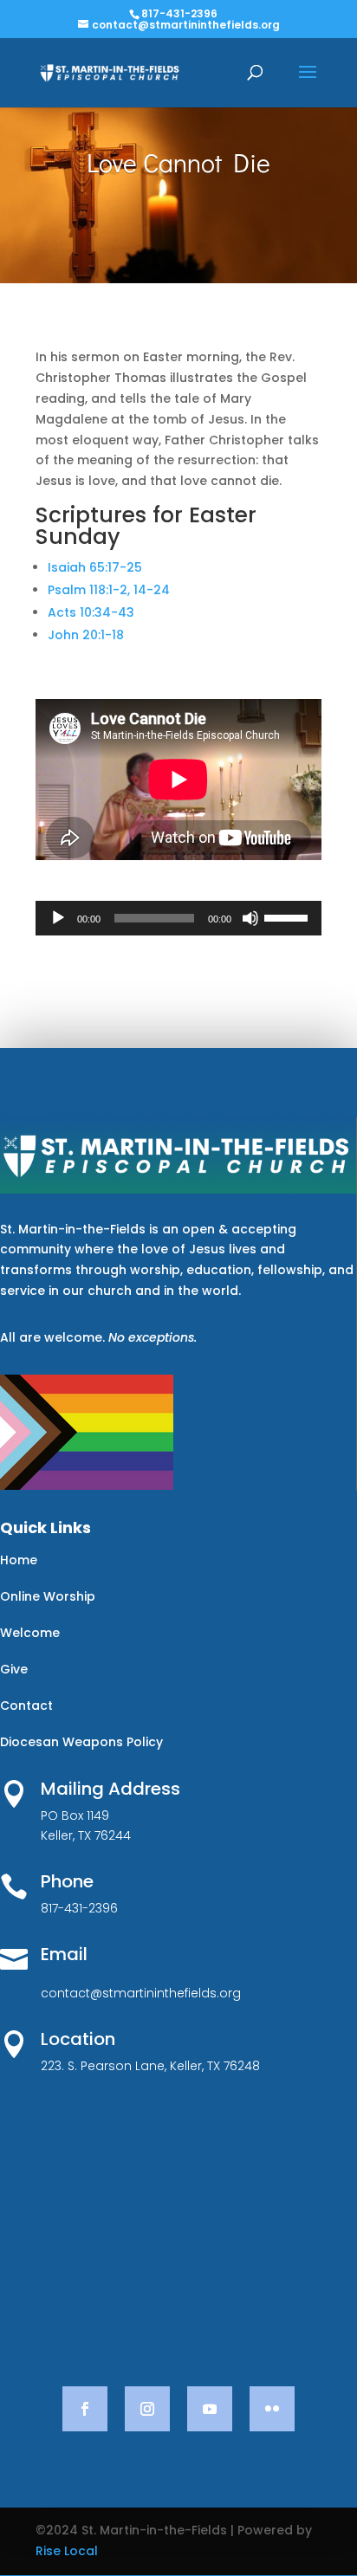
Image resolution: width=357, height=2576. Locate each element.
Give (14, 1669)
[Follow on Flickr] (272, 2409)
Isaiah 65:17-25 (95, 567)
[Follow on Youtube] (210, 2409)
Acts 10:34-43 (91, 612)
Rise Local (67, 2551)
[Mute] (250, 918)
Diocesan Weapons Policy (81, 1742)
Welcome (30, 1633)
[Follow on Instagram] (147, 2409)
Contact (26, 1705)
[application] (178, 918)
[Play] (58, 918)
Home (19, 1560)
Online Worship (48, 1596)
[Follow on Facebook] (85, 2409)
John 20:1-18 (86, 635)
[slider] (289, 916)
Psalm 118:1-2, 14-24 (109, 590)
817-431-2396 (179, 13)
